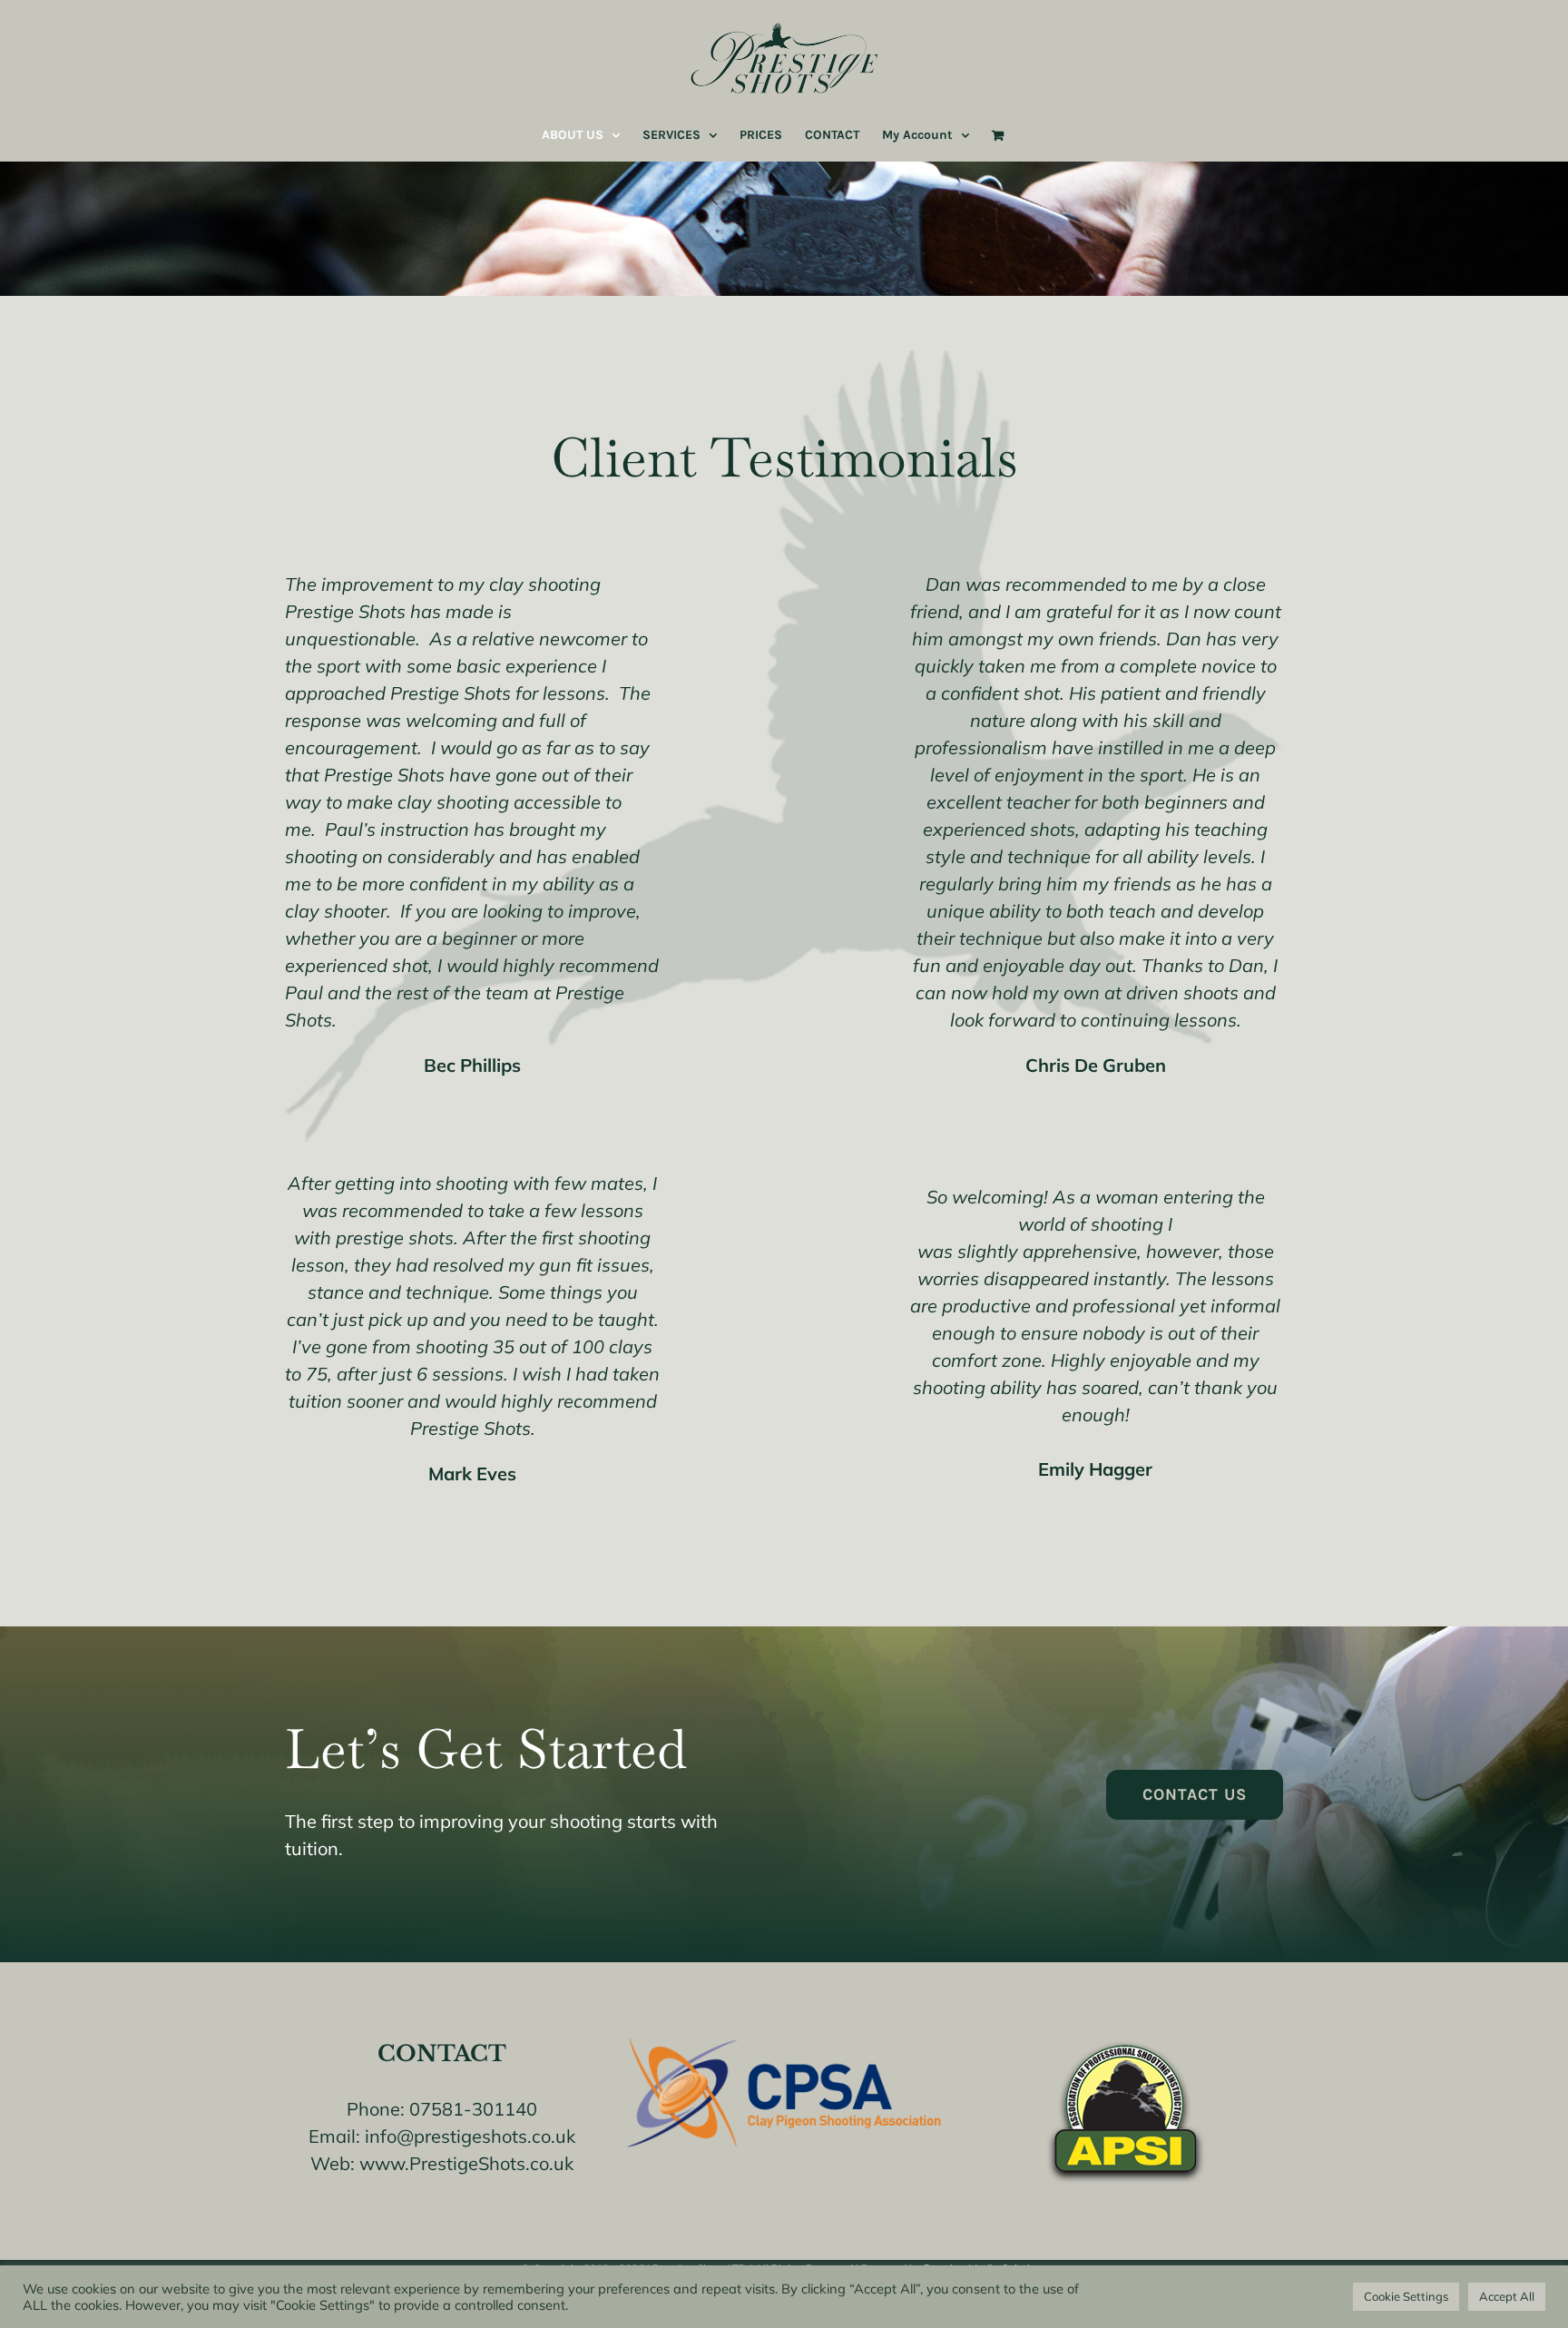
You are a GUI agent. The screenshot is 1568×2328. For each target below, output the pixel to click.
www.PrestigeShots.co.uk (466, 2163)
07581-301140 (473, 2109)
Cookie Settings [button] (1406, 2296)
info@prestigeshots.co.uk (470, 2136)
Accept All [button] (1507, 2296)
